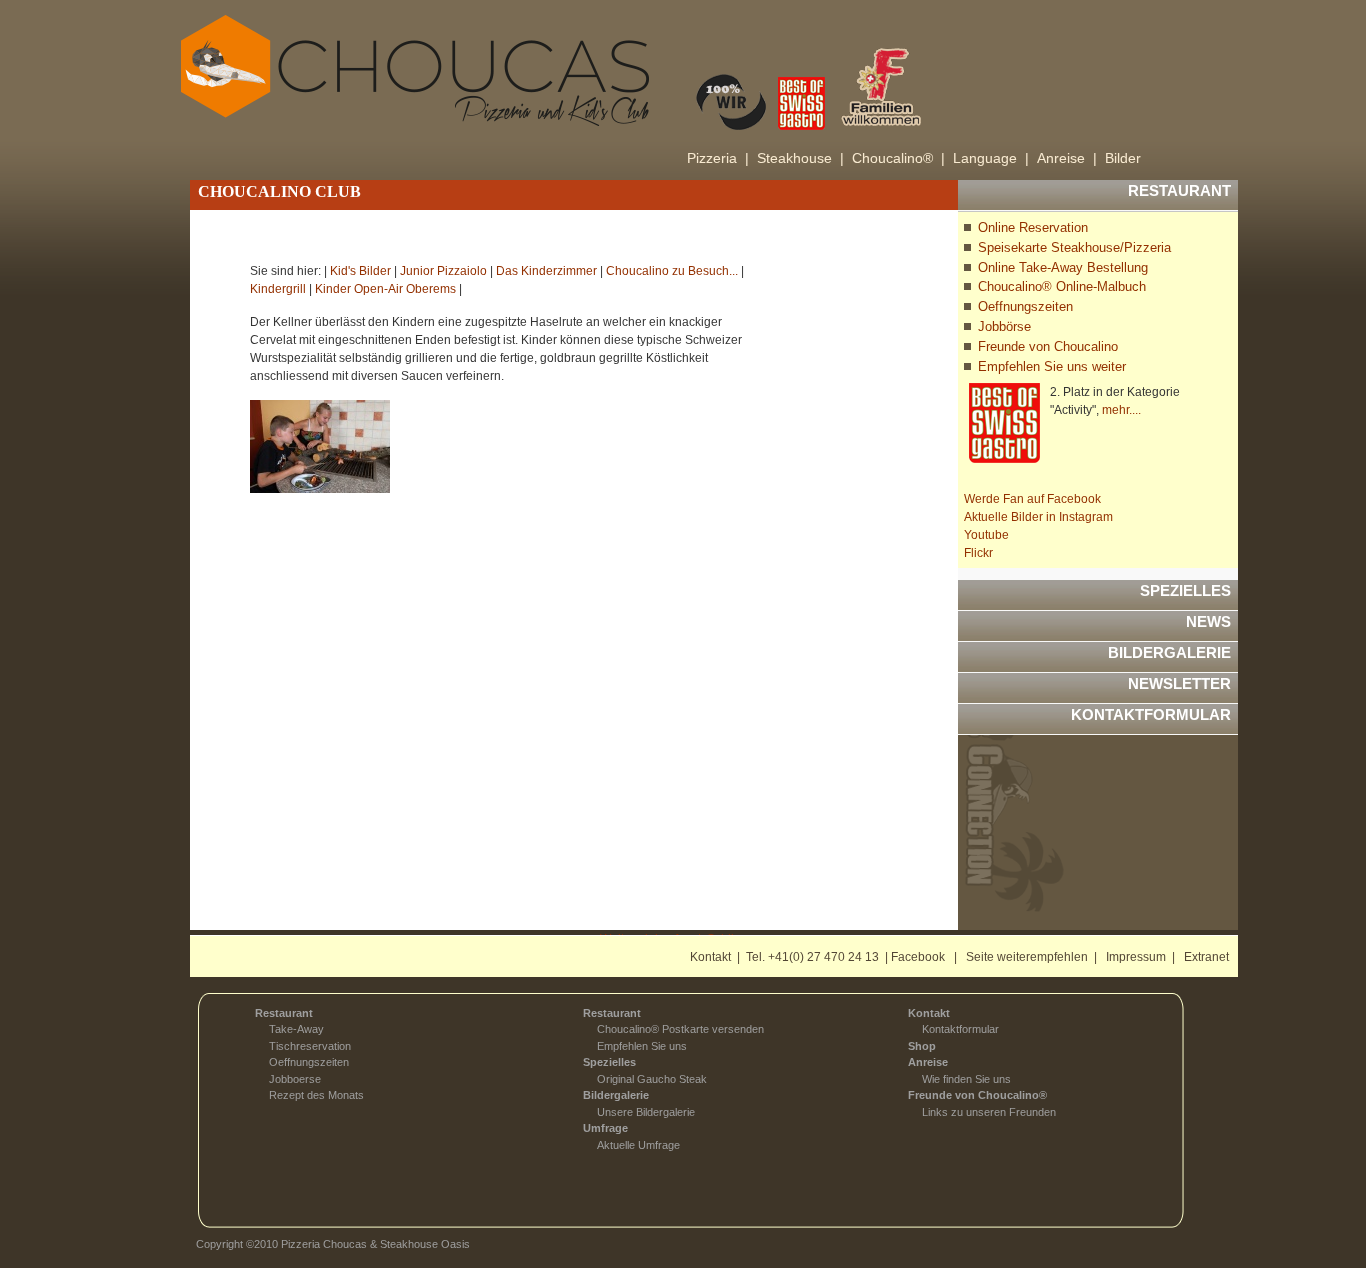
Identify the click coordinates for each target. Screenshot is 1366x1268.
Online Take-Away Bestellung (1063, 267)
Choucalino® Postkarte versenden (680, 1029)
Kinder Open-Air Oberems (385, 289)
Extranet (1206, 957)
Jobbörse (1004, 326)
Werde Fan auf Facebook (1032, 499)
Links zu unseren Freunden (989, 1112)
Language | (991, 158)
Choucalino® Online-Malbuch (1062, 286)
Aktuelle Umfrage (638, 1145)
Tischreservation (310, 1046)
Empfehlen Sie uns (642, 1046)
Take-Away (296, 1029)
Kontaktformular (960, 1029)
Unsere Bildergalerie (646, 1112)
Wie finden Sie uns (966, 1079)
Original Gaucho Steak (652, 1079)
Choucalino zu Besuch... (672, 271)
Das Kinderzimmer (546, 271)
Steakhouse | (800, 158)
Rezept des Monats (316, 1095)
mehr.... (1121, 410)
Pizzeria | (718, 158)
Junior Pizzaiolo (443, 271)
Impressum (1136, 957)
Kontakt (710, 957)
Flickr (978, 553)
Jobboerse (295, 1079)
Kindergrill (278, 289)
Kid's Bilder (360, 271)
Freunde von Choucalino (1048, 346)
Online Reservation (1033, 227)
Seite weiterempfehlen (1027, 957)
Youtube (986, 535)
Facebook (918, 957)
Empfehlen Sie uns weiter (1052, 366)
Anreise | (1067, 158)
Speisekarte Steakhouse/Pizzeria (1074, 247)
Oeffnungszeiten (1025, 306)
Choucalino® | (898, 158)
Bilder (1123, 158)
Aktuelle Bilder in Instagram (1038, 517)
